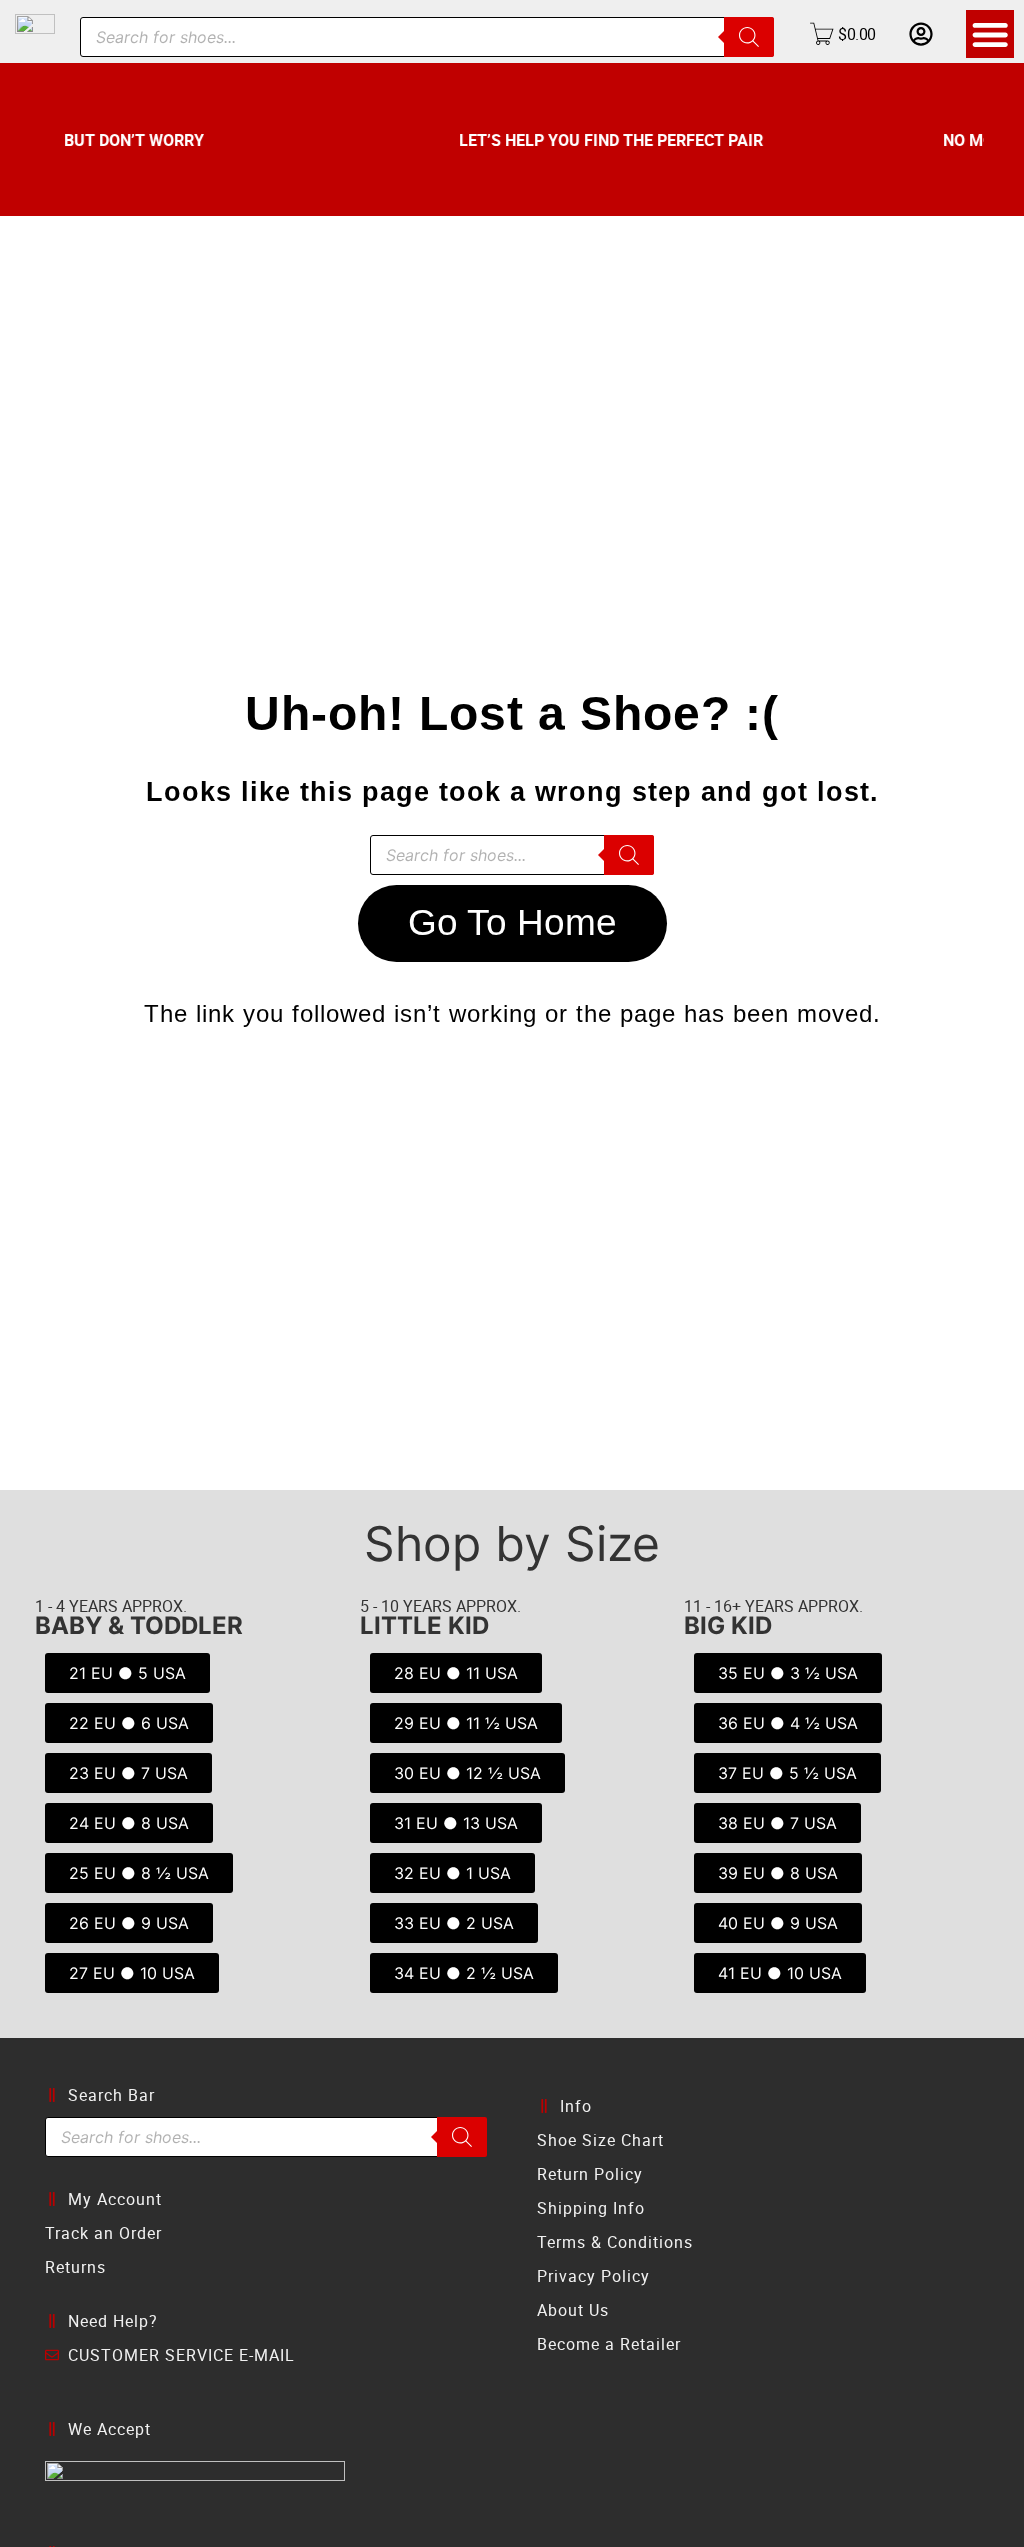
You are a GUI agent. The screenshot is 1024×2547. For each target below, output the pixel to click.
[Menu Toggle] (990, 34)
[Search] (749, 37)
